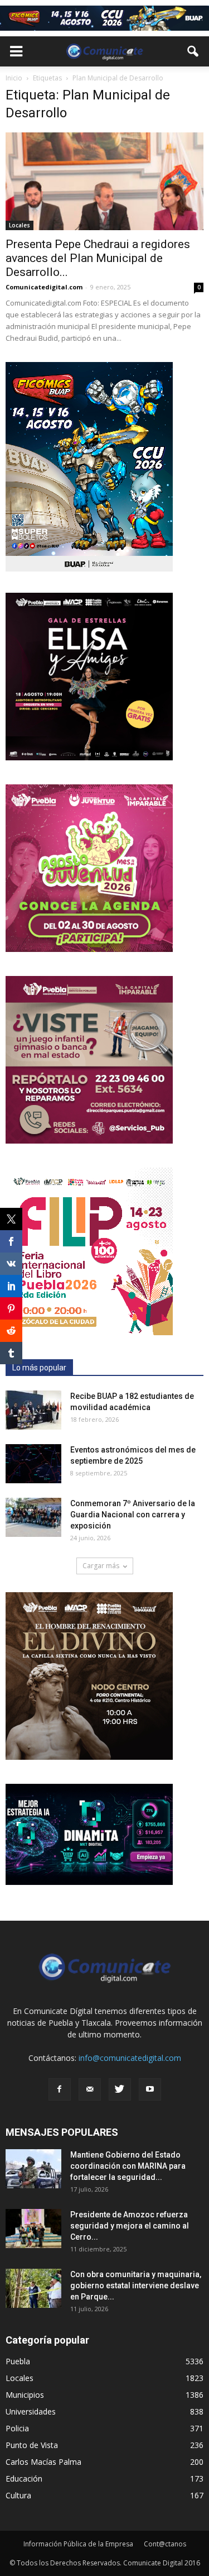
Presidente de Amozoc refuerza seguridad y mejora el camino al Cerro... (130, 2226)
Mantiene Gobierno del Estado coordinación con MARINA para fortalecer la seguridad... (128, 2166)
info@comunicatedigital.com (130, 2058)
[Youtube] (150, 2089)
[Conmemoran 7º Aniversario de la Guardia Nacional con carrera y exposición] (33, 1517)
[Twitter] (120, 2089)
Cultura (18, 2495)
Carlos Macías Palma (43, 2462)
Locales (20, 225)
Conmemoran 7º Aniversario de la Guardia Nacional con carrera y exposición (133, 1515)
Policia (17, 2428)
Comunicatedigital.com (44, 287)
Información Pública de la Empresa (78, 2544)
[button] (193, 51)
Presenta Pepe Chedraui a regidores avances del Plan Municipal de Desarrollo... (98, 258)
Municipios (25, 2395)
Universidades (31, 2411)
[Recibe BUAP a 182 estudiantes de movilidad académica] (33, 1410)
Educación (24, 2479)
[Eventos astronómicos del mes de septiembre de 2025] (33, 1464)
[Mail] (90, 2089)
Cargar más (101, 1566)
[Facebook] (60, 2089)
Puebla (18, 2361)
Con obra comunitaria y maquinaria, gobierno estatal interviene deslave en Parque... (136, 2285)
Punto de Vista (32, 2445)
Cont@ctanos (165, 2544)
